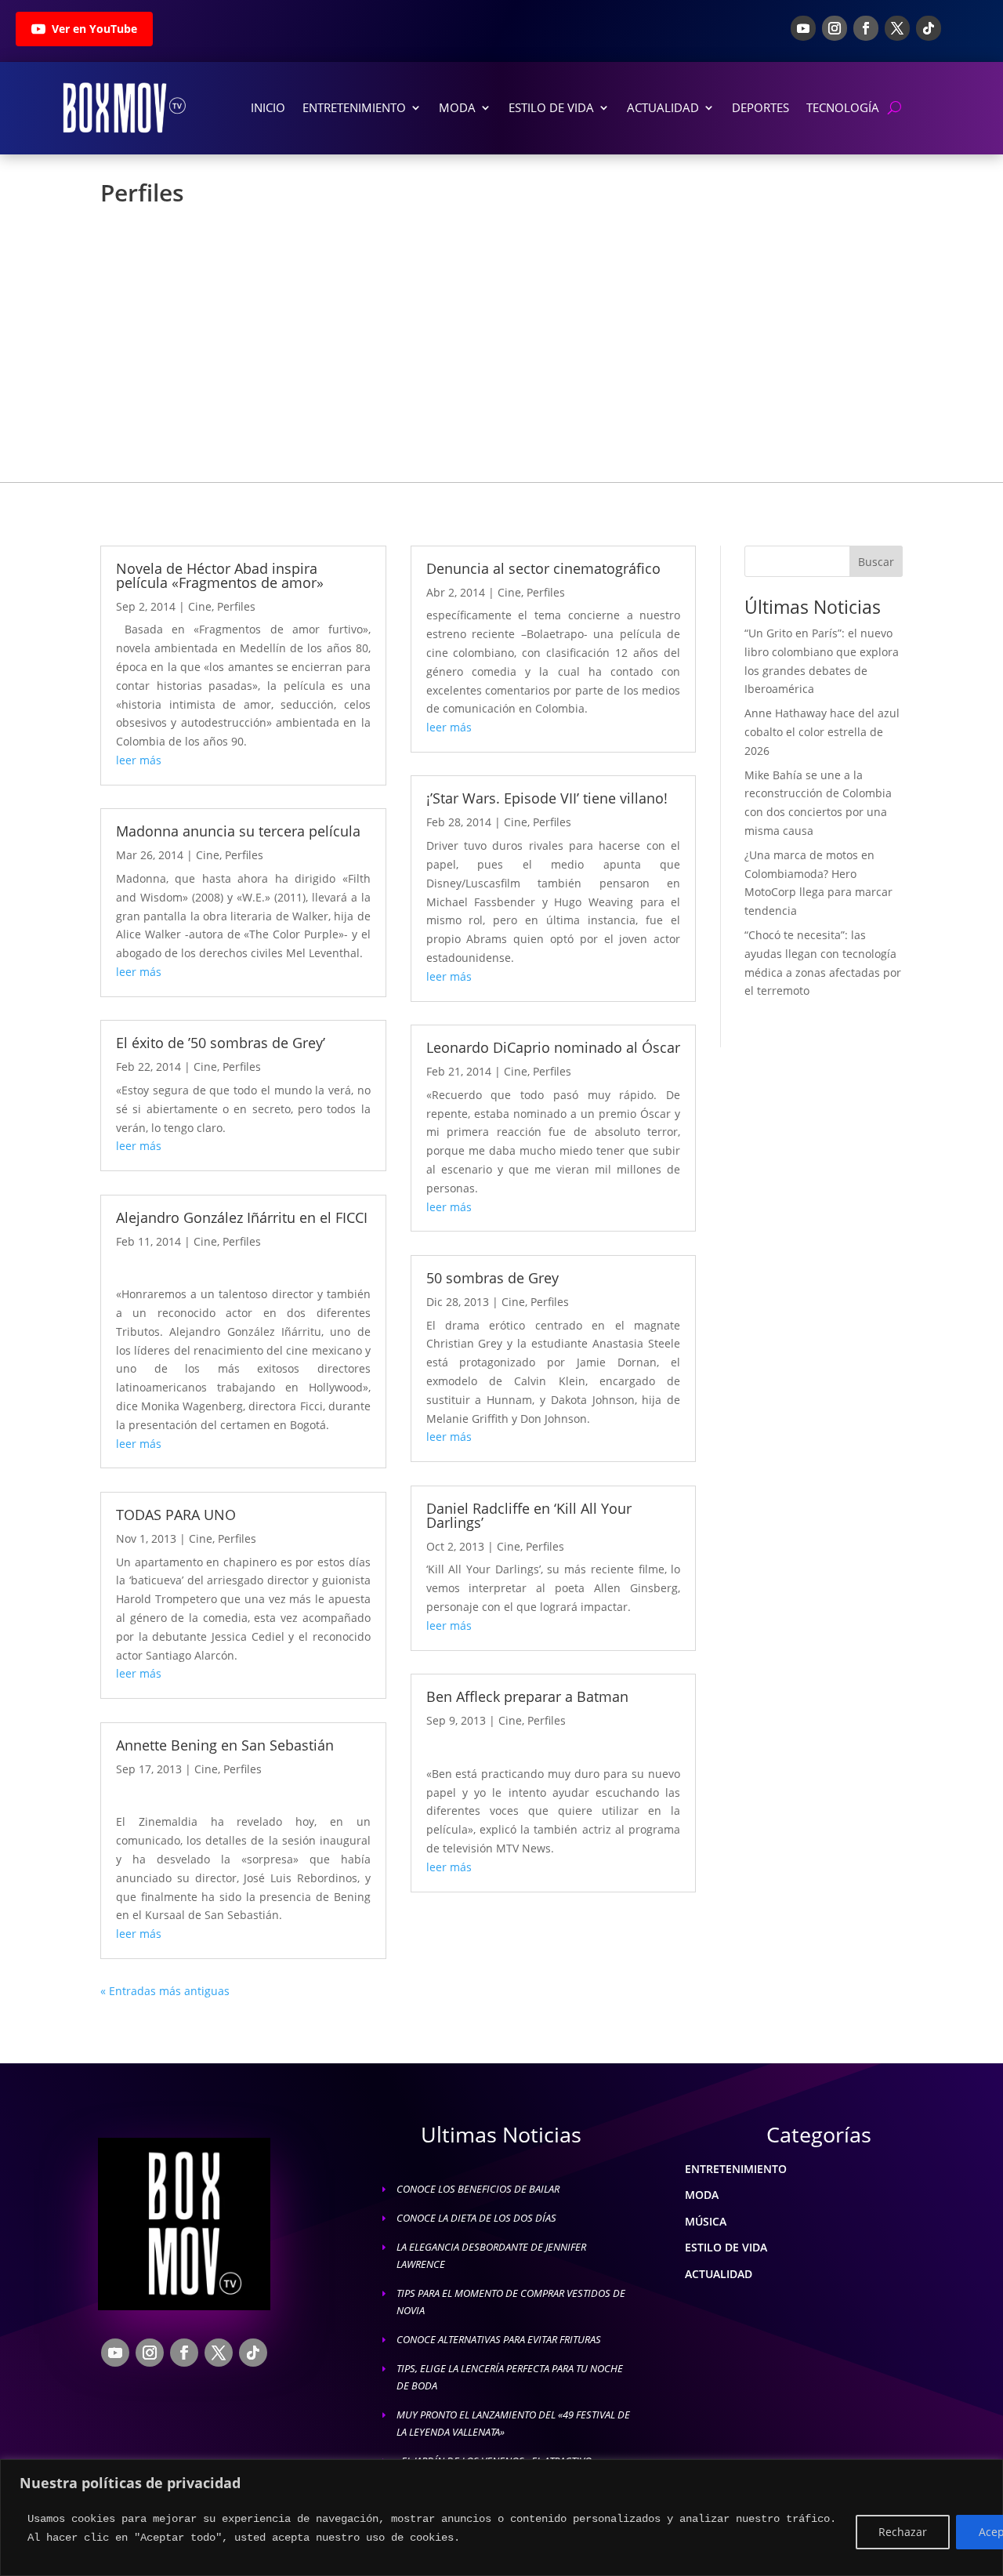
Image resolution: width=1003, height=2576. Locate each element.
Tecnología (843, 107)
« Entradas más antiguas (165, 1991)
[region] (501, 2518)
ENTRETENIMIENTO (736, 2169)
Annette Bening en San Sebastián (225, 1745)
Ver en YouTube (94, 29)
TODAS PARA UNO (176, 1515)
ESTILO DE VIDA (726, 2247)
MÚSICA (706, 2221)
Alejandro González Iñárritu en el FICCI (242, 1217)
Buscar (876, 562)
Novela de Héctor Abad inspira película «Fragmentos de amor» (220, 575)
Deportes (760, 107)
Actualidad (663, 107)
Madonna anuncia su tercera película (238, 831)
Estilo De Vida (551, 107)
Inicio (268, 107)
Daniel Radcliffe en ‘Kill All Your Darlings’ (529, 1515)
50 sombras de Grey (492, 1278)
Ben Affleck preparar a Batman (527, 1696)
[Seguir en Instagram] (835, 28)
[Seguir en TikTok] (929, 28)
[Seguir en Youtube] (803, 28)
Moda (457, 107)
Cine (200, 606)
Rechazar (903, 2532)
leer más (139, 760)
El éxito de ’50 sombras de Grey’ (221, 1043)
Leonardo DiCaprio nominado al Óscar (553, 1047)
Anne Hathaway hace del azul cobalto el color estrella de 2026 (822, 732)
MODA (702, 2195)
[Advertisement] (501, 334)
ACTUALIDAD (719, 2274)
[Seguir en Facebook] (866, 28)
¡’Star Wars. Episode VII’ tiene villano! (547, 798)
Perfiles (236, 606)
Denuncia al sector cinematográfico (543, 568)
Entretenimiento (354, 107)
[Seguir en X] (897, 28)
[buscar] (894, 108)
